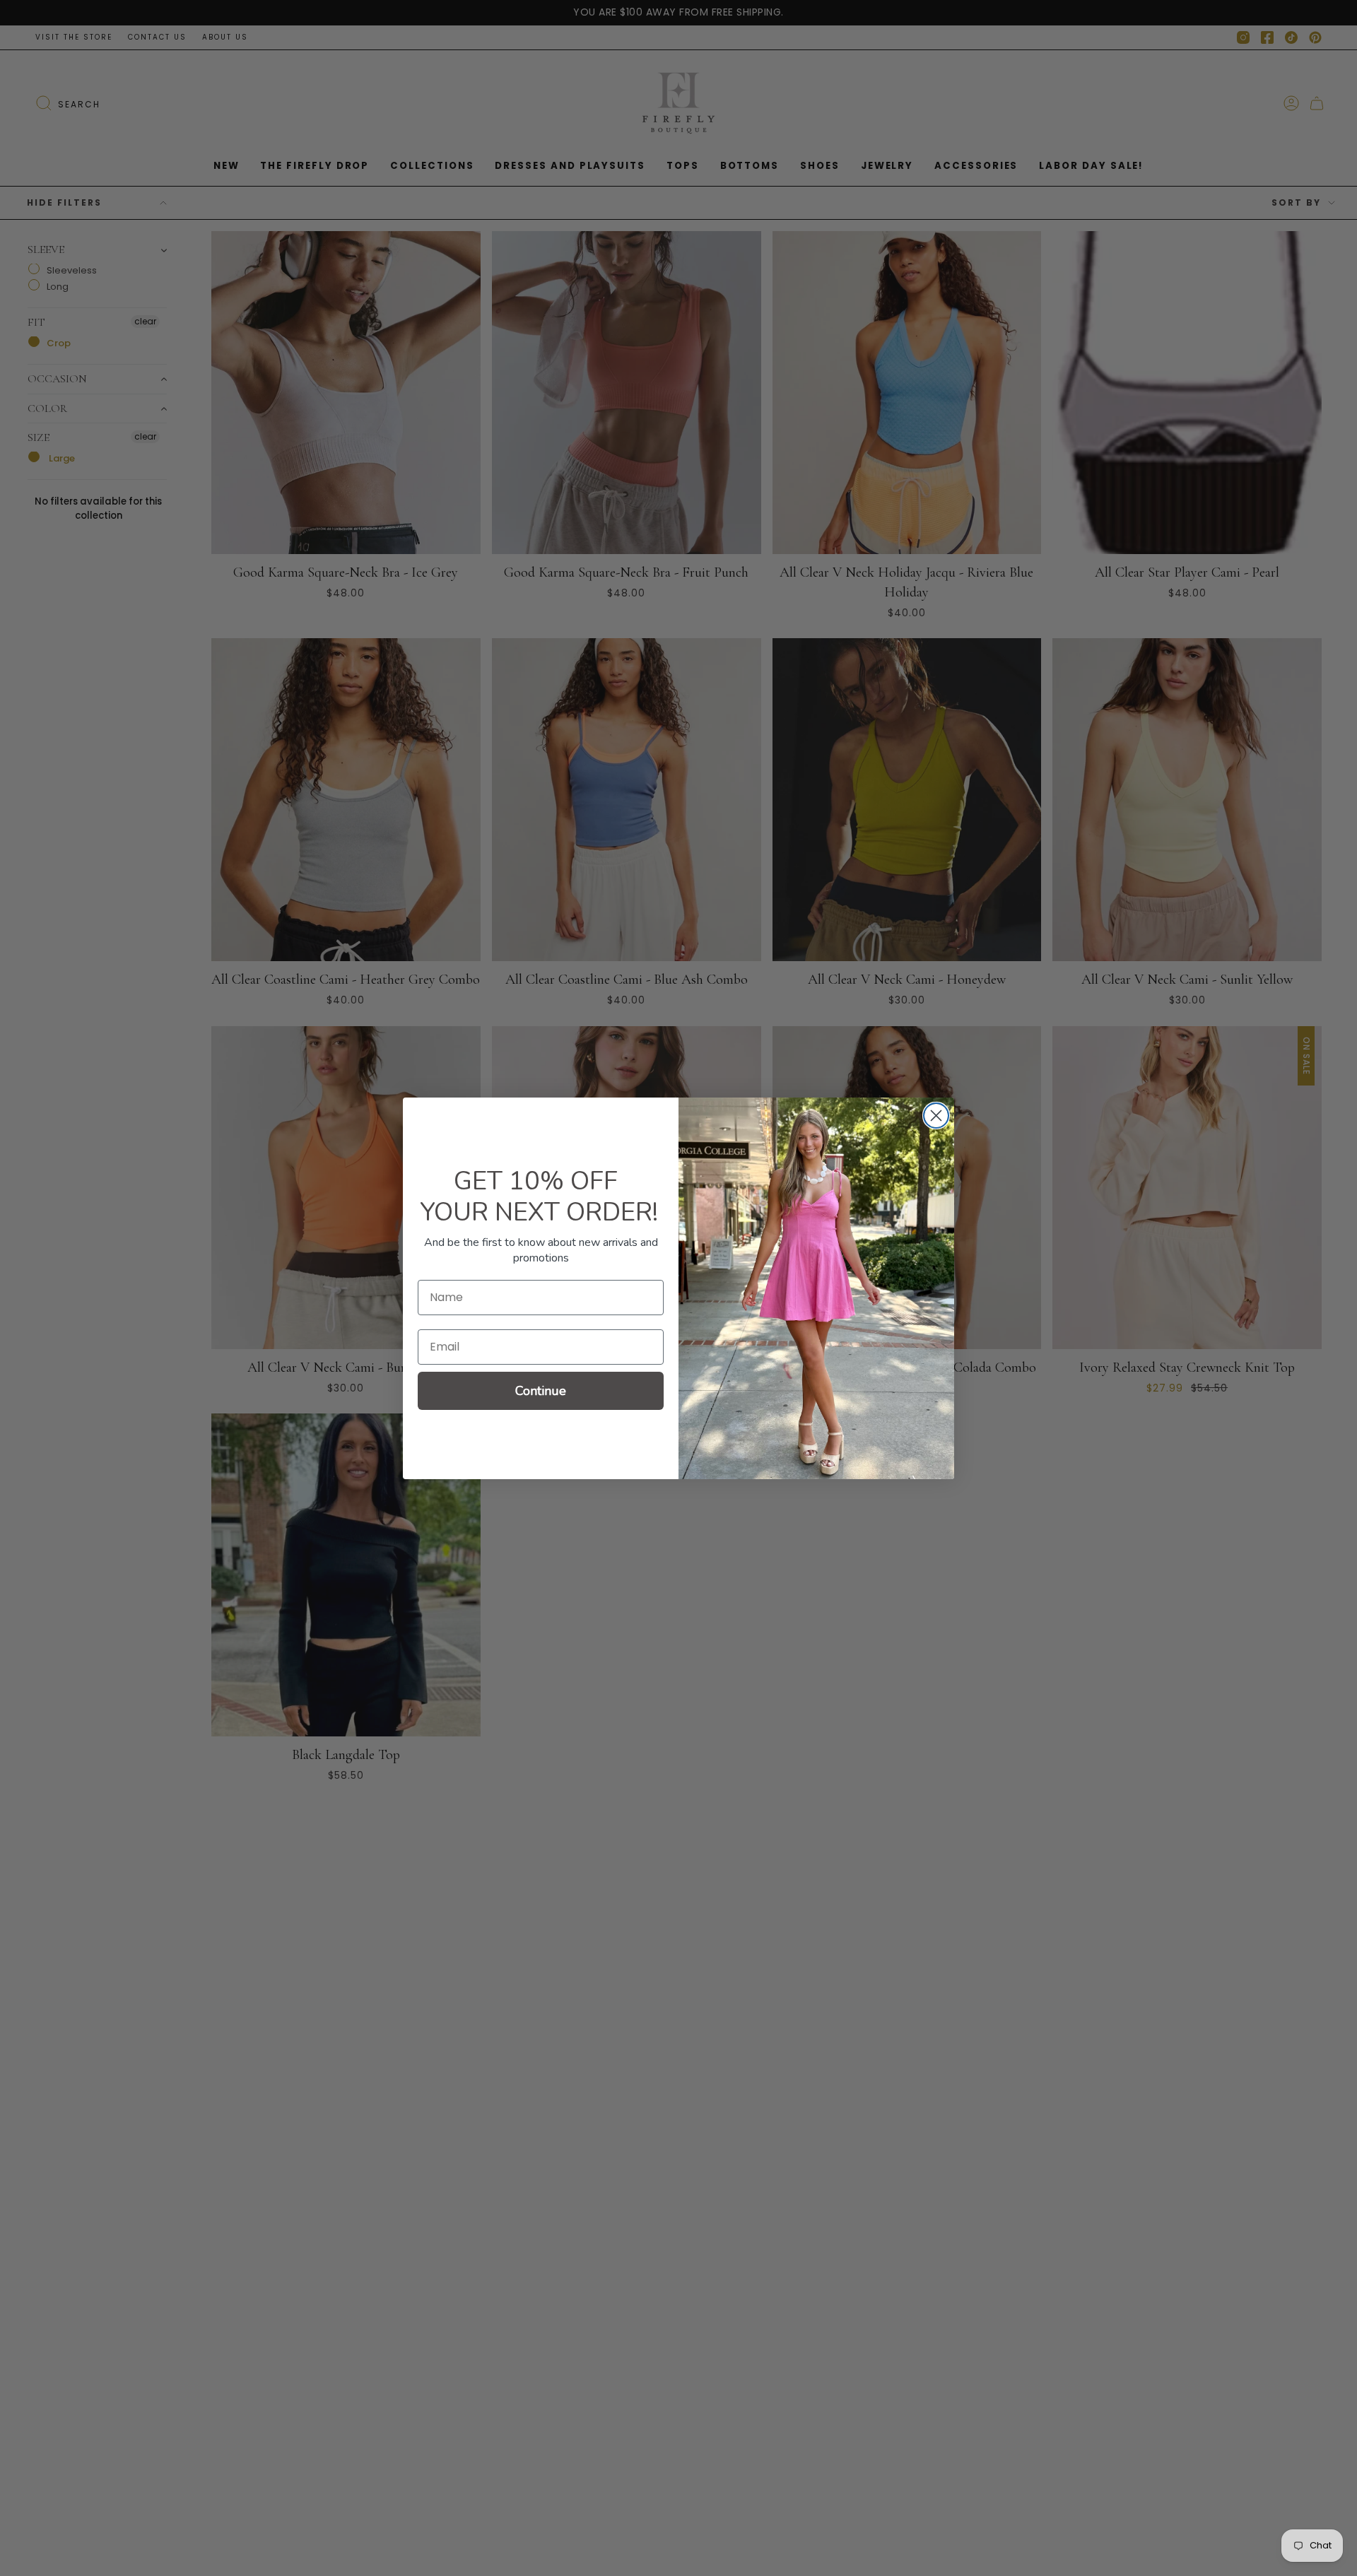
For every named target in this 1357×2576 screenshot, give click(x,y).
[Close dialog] (936, 1116)
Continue (541, 1391)
